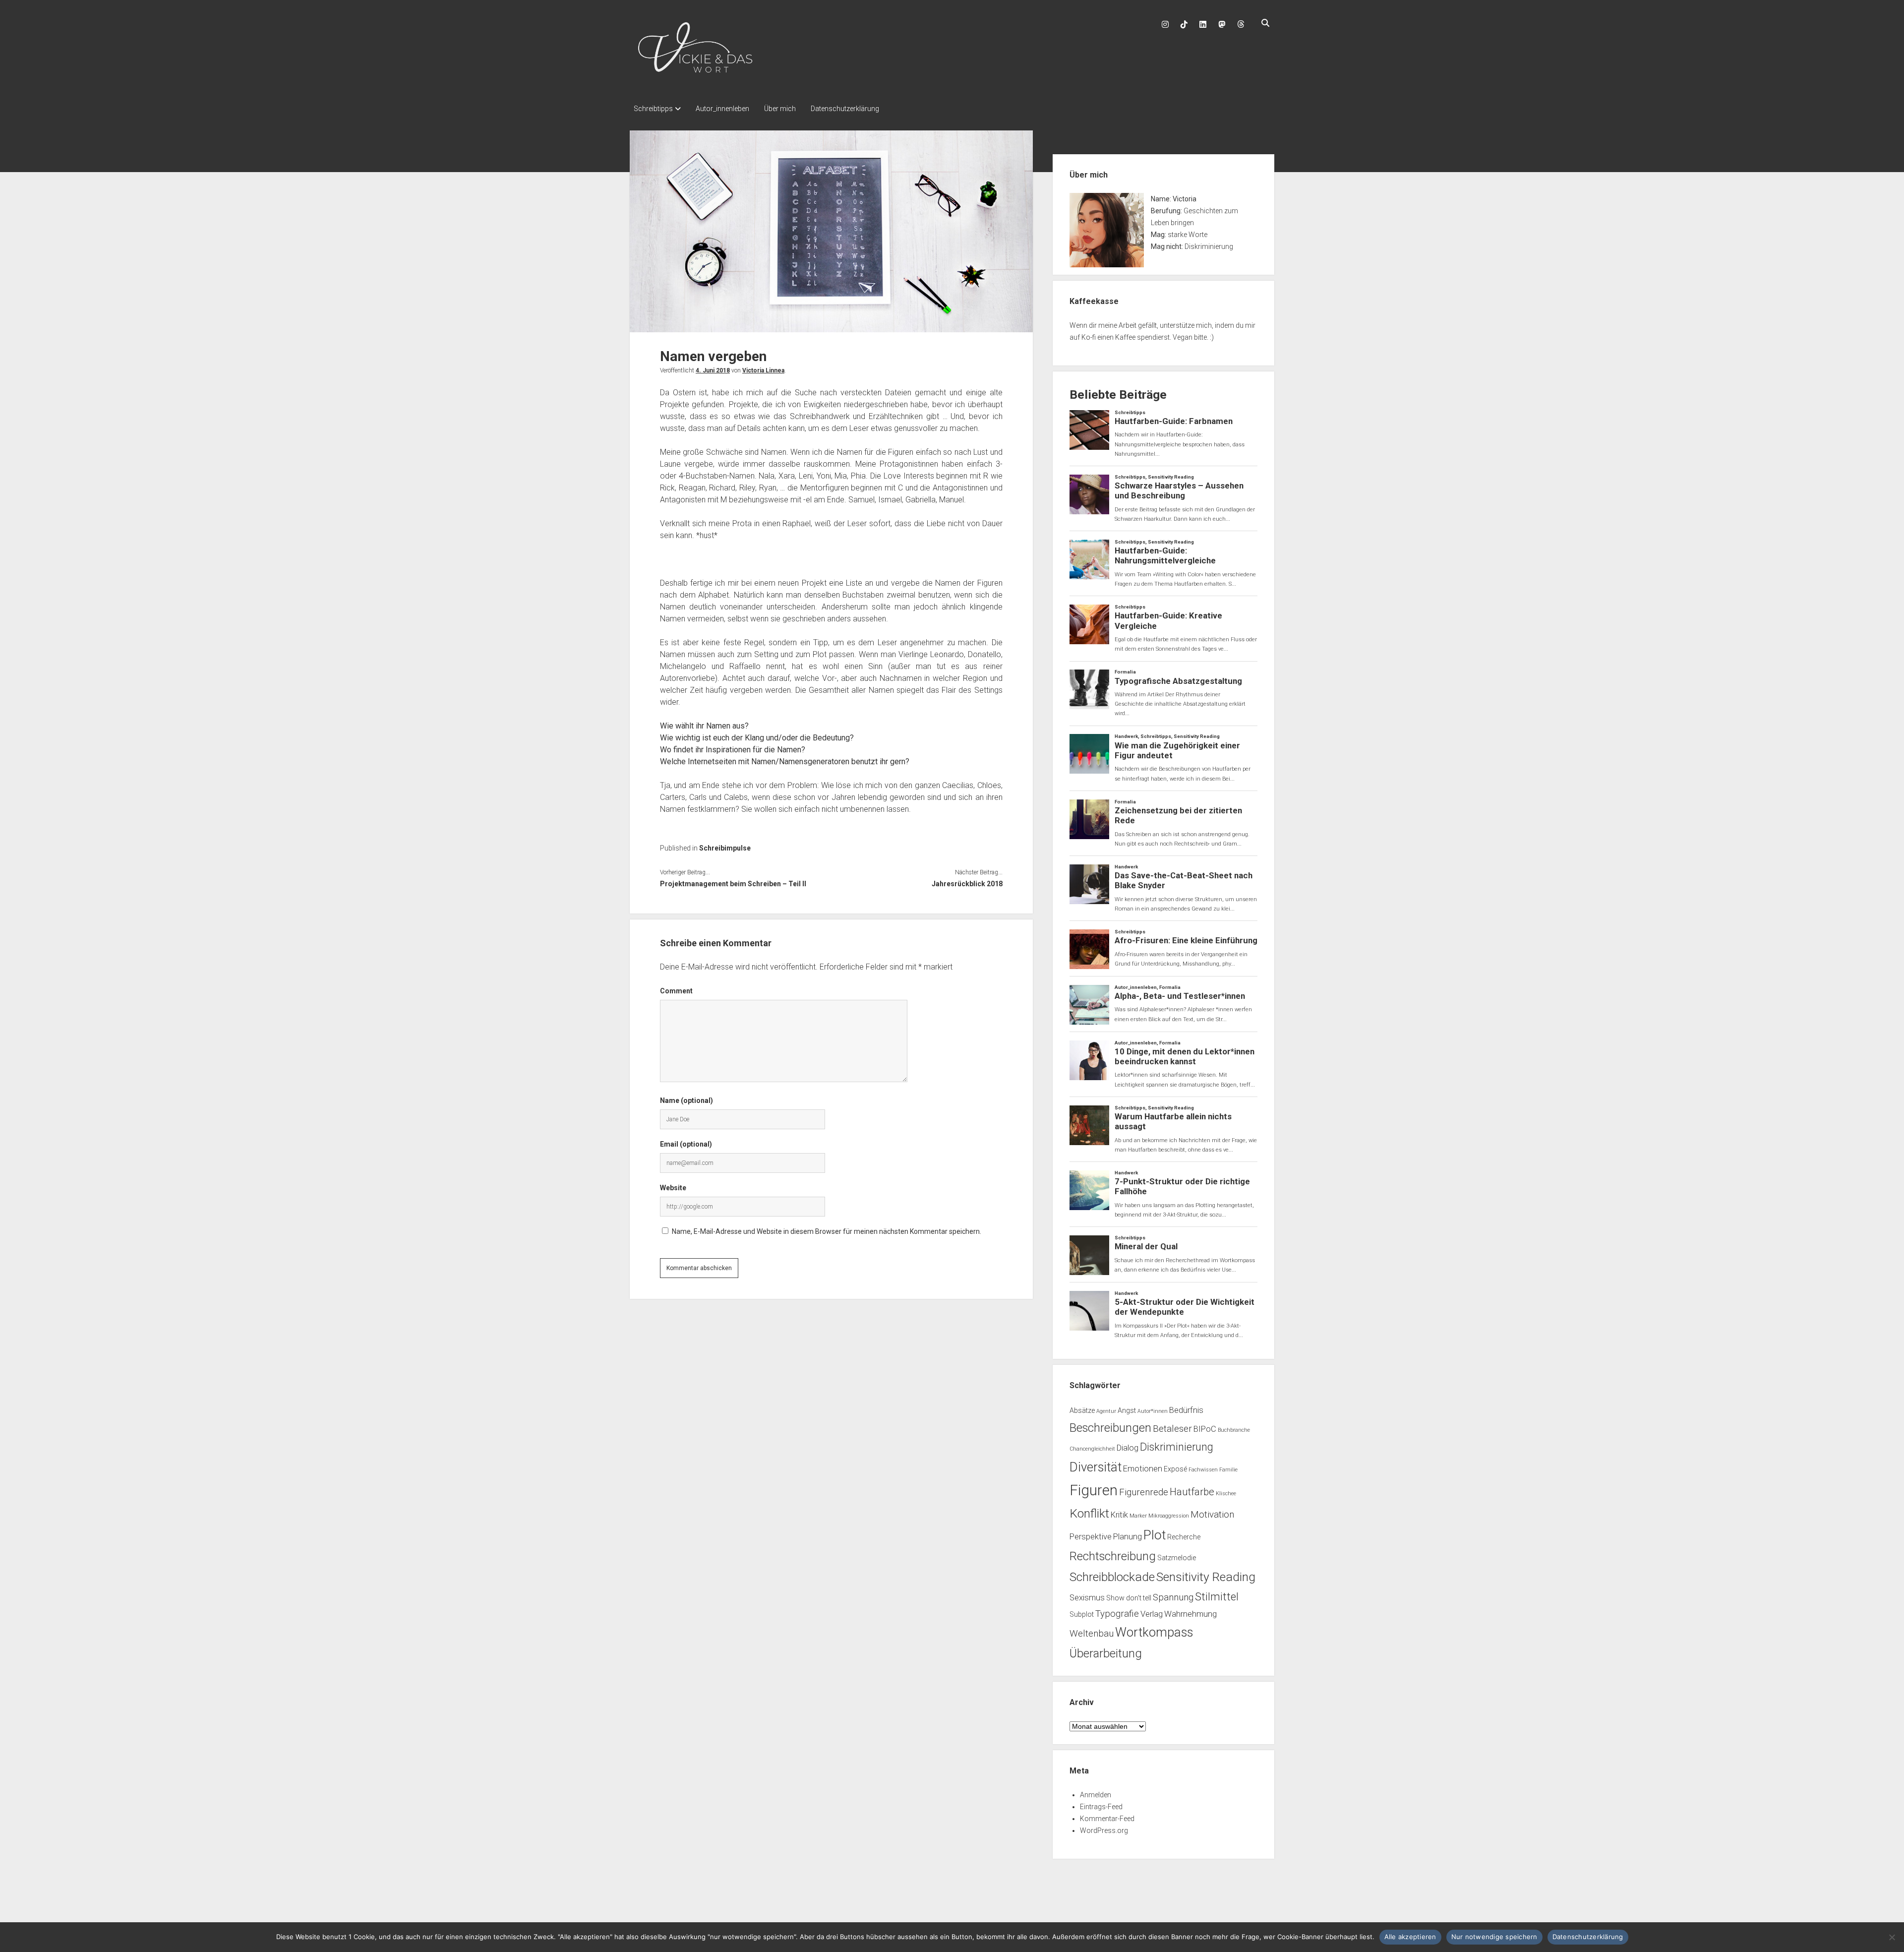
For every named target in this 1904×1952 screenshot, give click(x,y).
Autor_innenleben (722, 109)
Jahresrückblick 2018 (967, 884)
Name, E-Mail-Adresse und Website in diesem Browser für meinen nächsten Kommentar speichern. (827, 1231)
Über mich (780, 109)
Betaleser (1172, 1429)
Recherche (1184, 1537)
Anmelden (1096, 1795)
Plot (1155, 1535)
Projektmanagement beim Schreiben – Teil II (733, 884)
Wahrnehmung (1190, 1614)
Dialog (1128, 1448)
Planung (1128, 1537)
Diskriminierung (1177, 1447)
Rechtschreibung (1113, 1556)
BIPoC (1205, 1429)
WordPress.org (1104, 1830)
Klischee (1226, 1494)
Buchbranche (1234, 1430)
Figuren (1094, 1490)
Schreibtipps (653, 109)
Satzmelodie (1177, 1558)
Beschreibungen (1110, 1428)
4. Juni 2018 (713, 370)
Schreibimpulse (725, 848)
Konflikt (1089, 1513)
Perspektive (1091, 1537)
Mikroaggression (1169, 1516)
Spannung (1173, 1597)
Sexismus (1087, 1598)
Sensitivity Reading (1206, 1577)
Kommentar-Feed (1107, 1819)
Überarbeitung (1106, 1653)
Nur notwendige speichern (1494, 1937)
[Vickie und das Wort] (695, 77)
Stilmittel (1217, 1597)
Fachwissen (1203, 1470)
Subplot (1082, 1614)
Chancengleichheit (1092, 1449)
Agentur (1106, 1411)
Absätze (1082, 1410)
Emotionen (1143, 1469)
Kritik (1119, 1515)
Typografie (1117, 1614)
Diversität (1096, 1467)
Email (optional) (686, 1144)
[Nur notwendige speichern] (1892, 1937)
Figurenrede (1144, 1492)
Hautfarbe (1192, 1492)
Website (673, 1188)
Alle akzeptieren (1410, 1937)
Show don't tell (1129, 1598)
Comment (676, 991)
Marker (1138, 1516)
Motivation (1212, 1515)
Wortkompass (1154, 1632)
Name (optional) (686, 1100)
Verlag (1152, 1614)
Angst (1127, 1410)
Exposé (1175, 1469)
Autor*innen (1153, 1411)
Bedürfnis (1186, 1410)
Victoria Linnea (763, 370)
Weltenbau (1092, 1634)
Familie (1228, 1470)
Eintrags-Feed (1101, 1807)
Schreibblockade (1112, 1577)
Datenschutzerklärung (845, 109)
